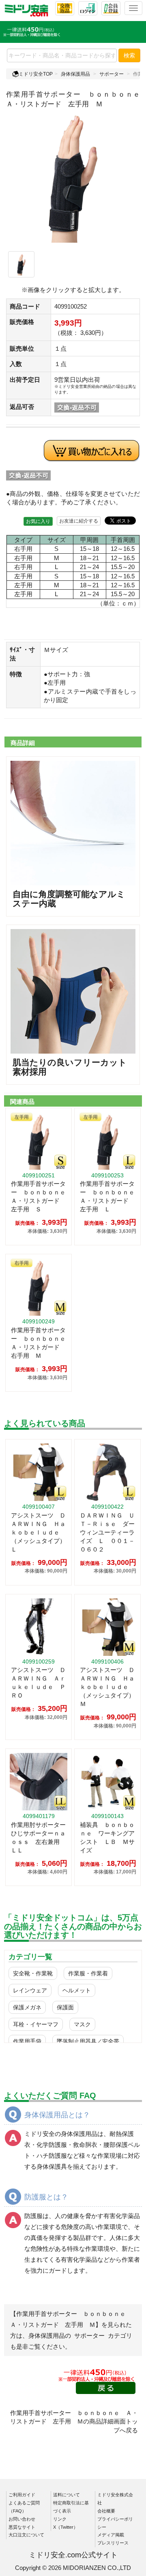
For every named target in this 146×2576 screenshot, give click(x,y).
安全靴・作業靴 (33, 1973)
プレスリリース (113, 2543)
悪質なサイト (22, 2527)
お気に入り (38, 521)
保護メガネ (27, 2007)
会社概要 (106, 2511)
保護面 (65, 2007)
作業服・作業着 (88, 1973)
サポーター (112, 74)
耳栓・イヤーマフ (36, 2024)
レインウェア (30, 1990)
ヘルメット (77, 1990)
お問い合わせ (22, 2519)
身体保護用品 (75, 74)
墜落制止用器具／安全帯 (88, 2041)
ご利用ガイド (22, 2495)
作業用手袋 (27, 2041)
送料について (67, 2495)
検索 (129, 55)
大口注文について (26, 2535)
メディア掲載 (111, 2535)
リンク (60, 2519)
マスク (82, 2024)
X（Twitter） (65, 2527)
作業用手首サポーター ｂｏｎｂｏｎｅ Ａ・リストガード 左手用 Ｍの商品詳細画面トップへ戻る (74, 2421)
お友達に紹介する (79, 521)
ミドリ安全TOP (36, 74)
